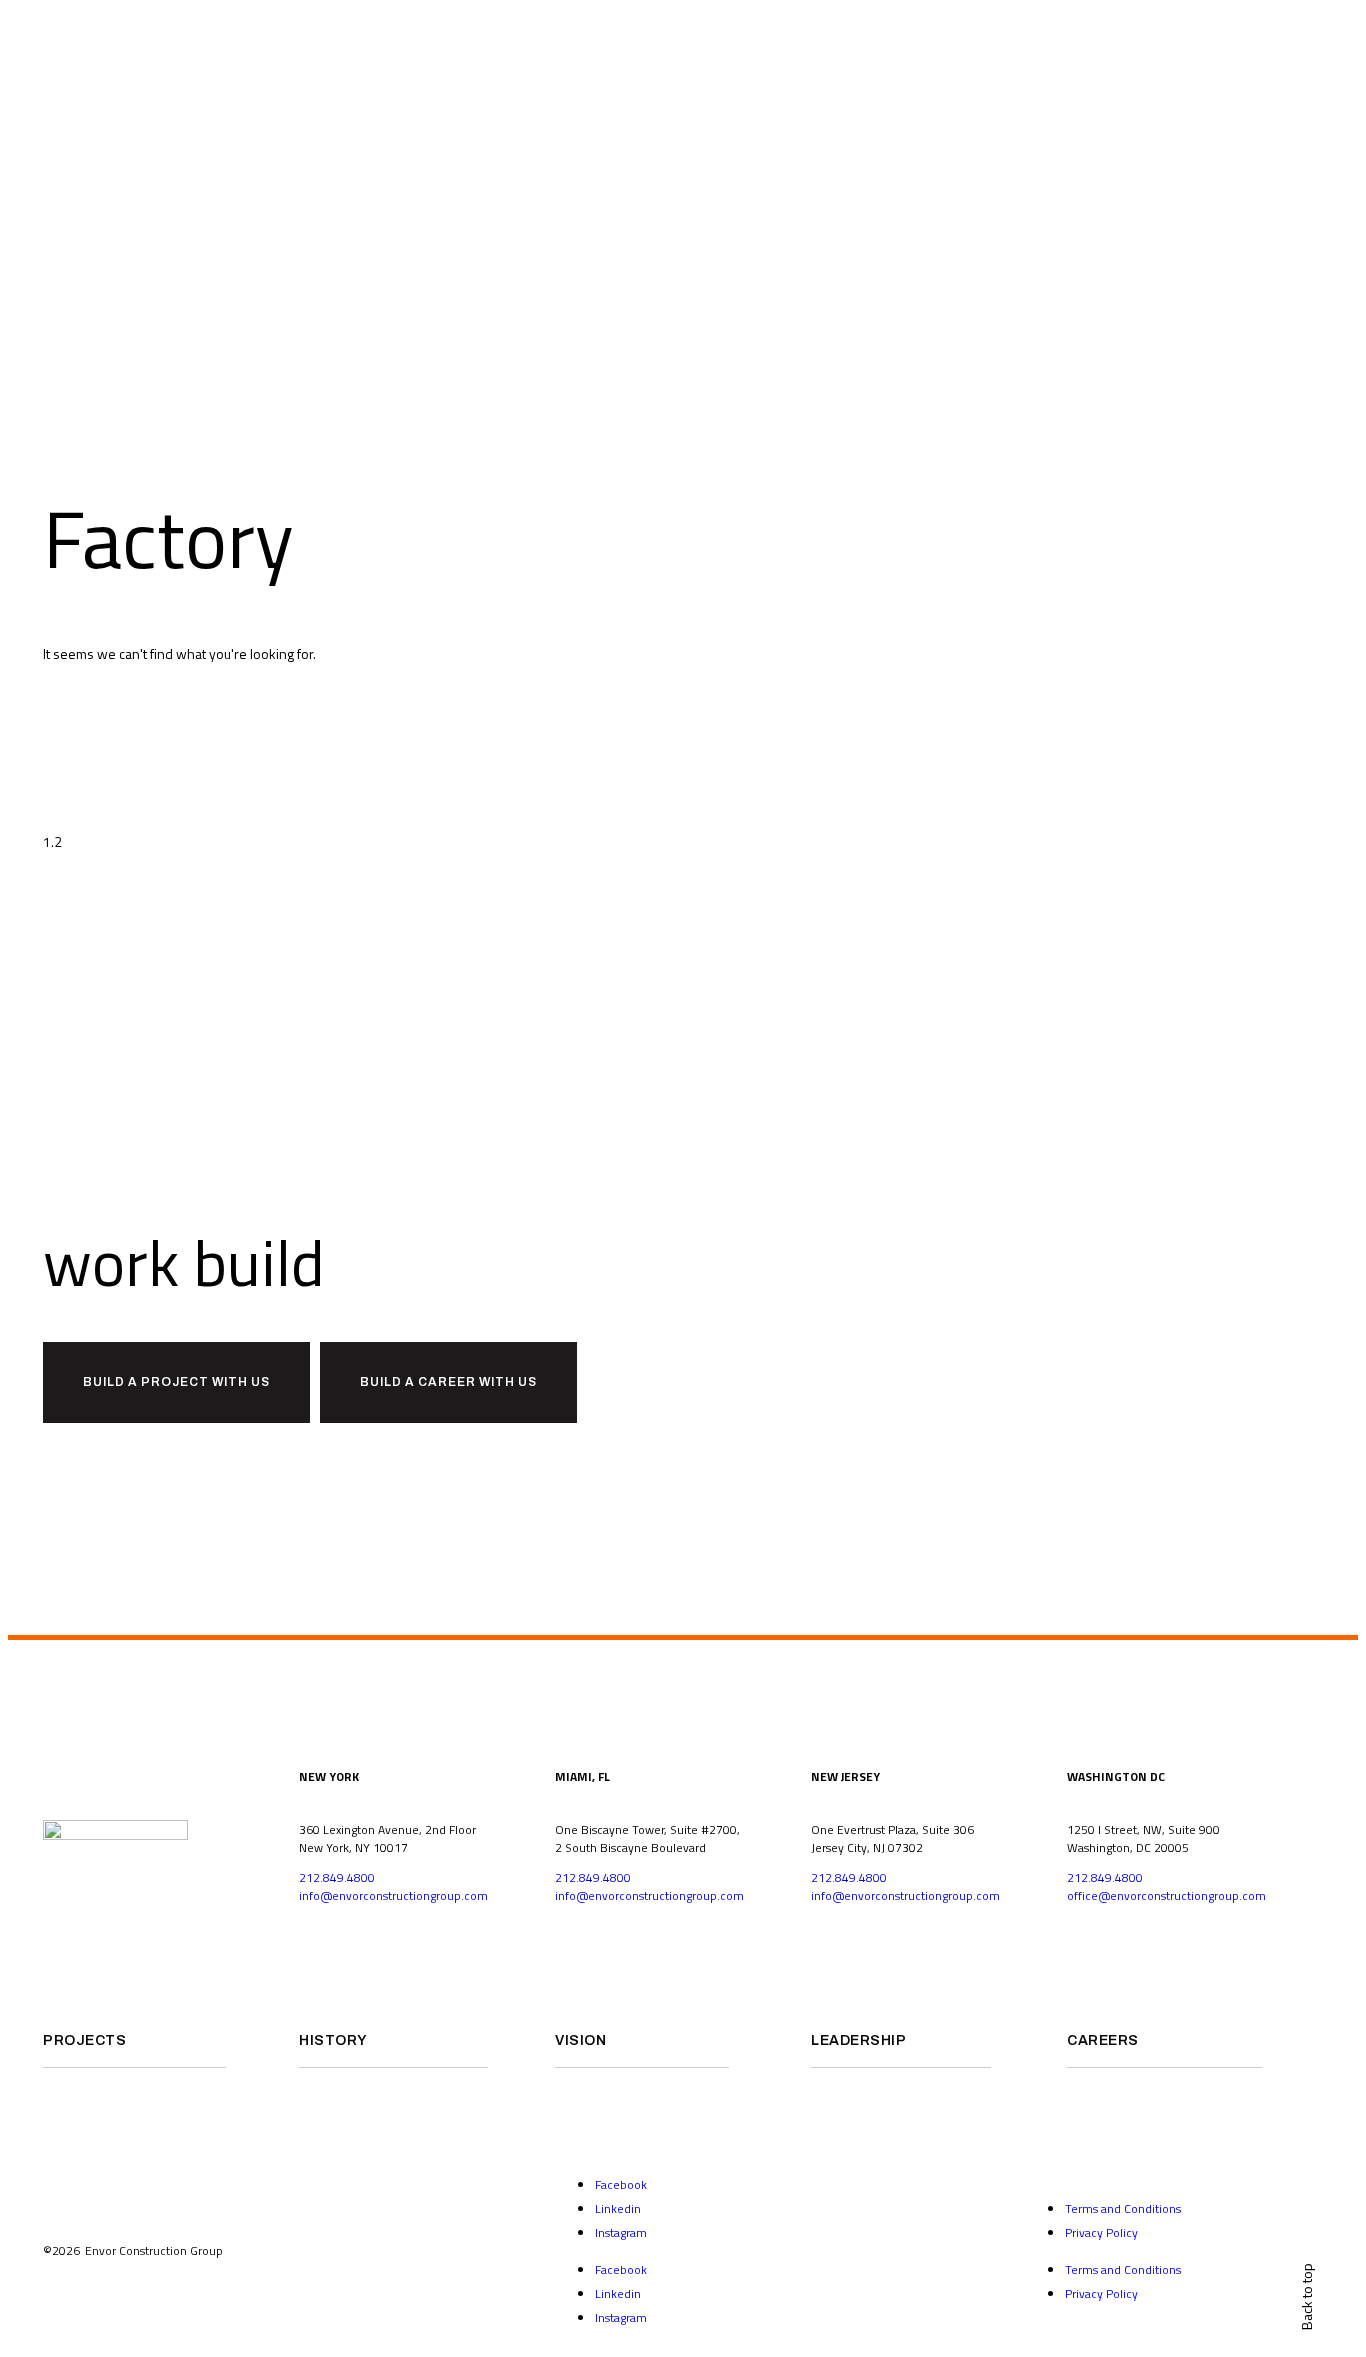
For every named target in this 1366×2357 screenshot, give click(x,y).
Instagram (621, 2232)
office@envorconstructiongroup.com (1166, 1895)
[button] (176, 1382)
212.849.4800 (337, 1877)
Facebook (621, 2184)
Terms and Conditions (1123, 2208)
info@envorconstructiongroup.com (393, 1895)
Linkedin (618, 2208)
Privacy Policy (1101, 2232)
